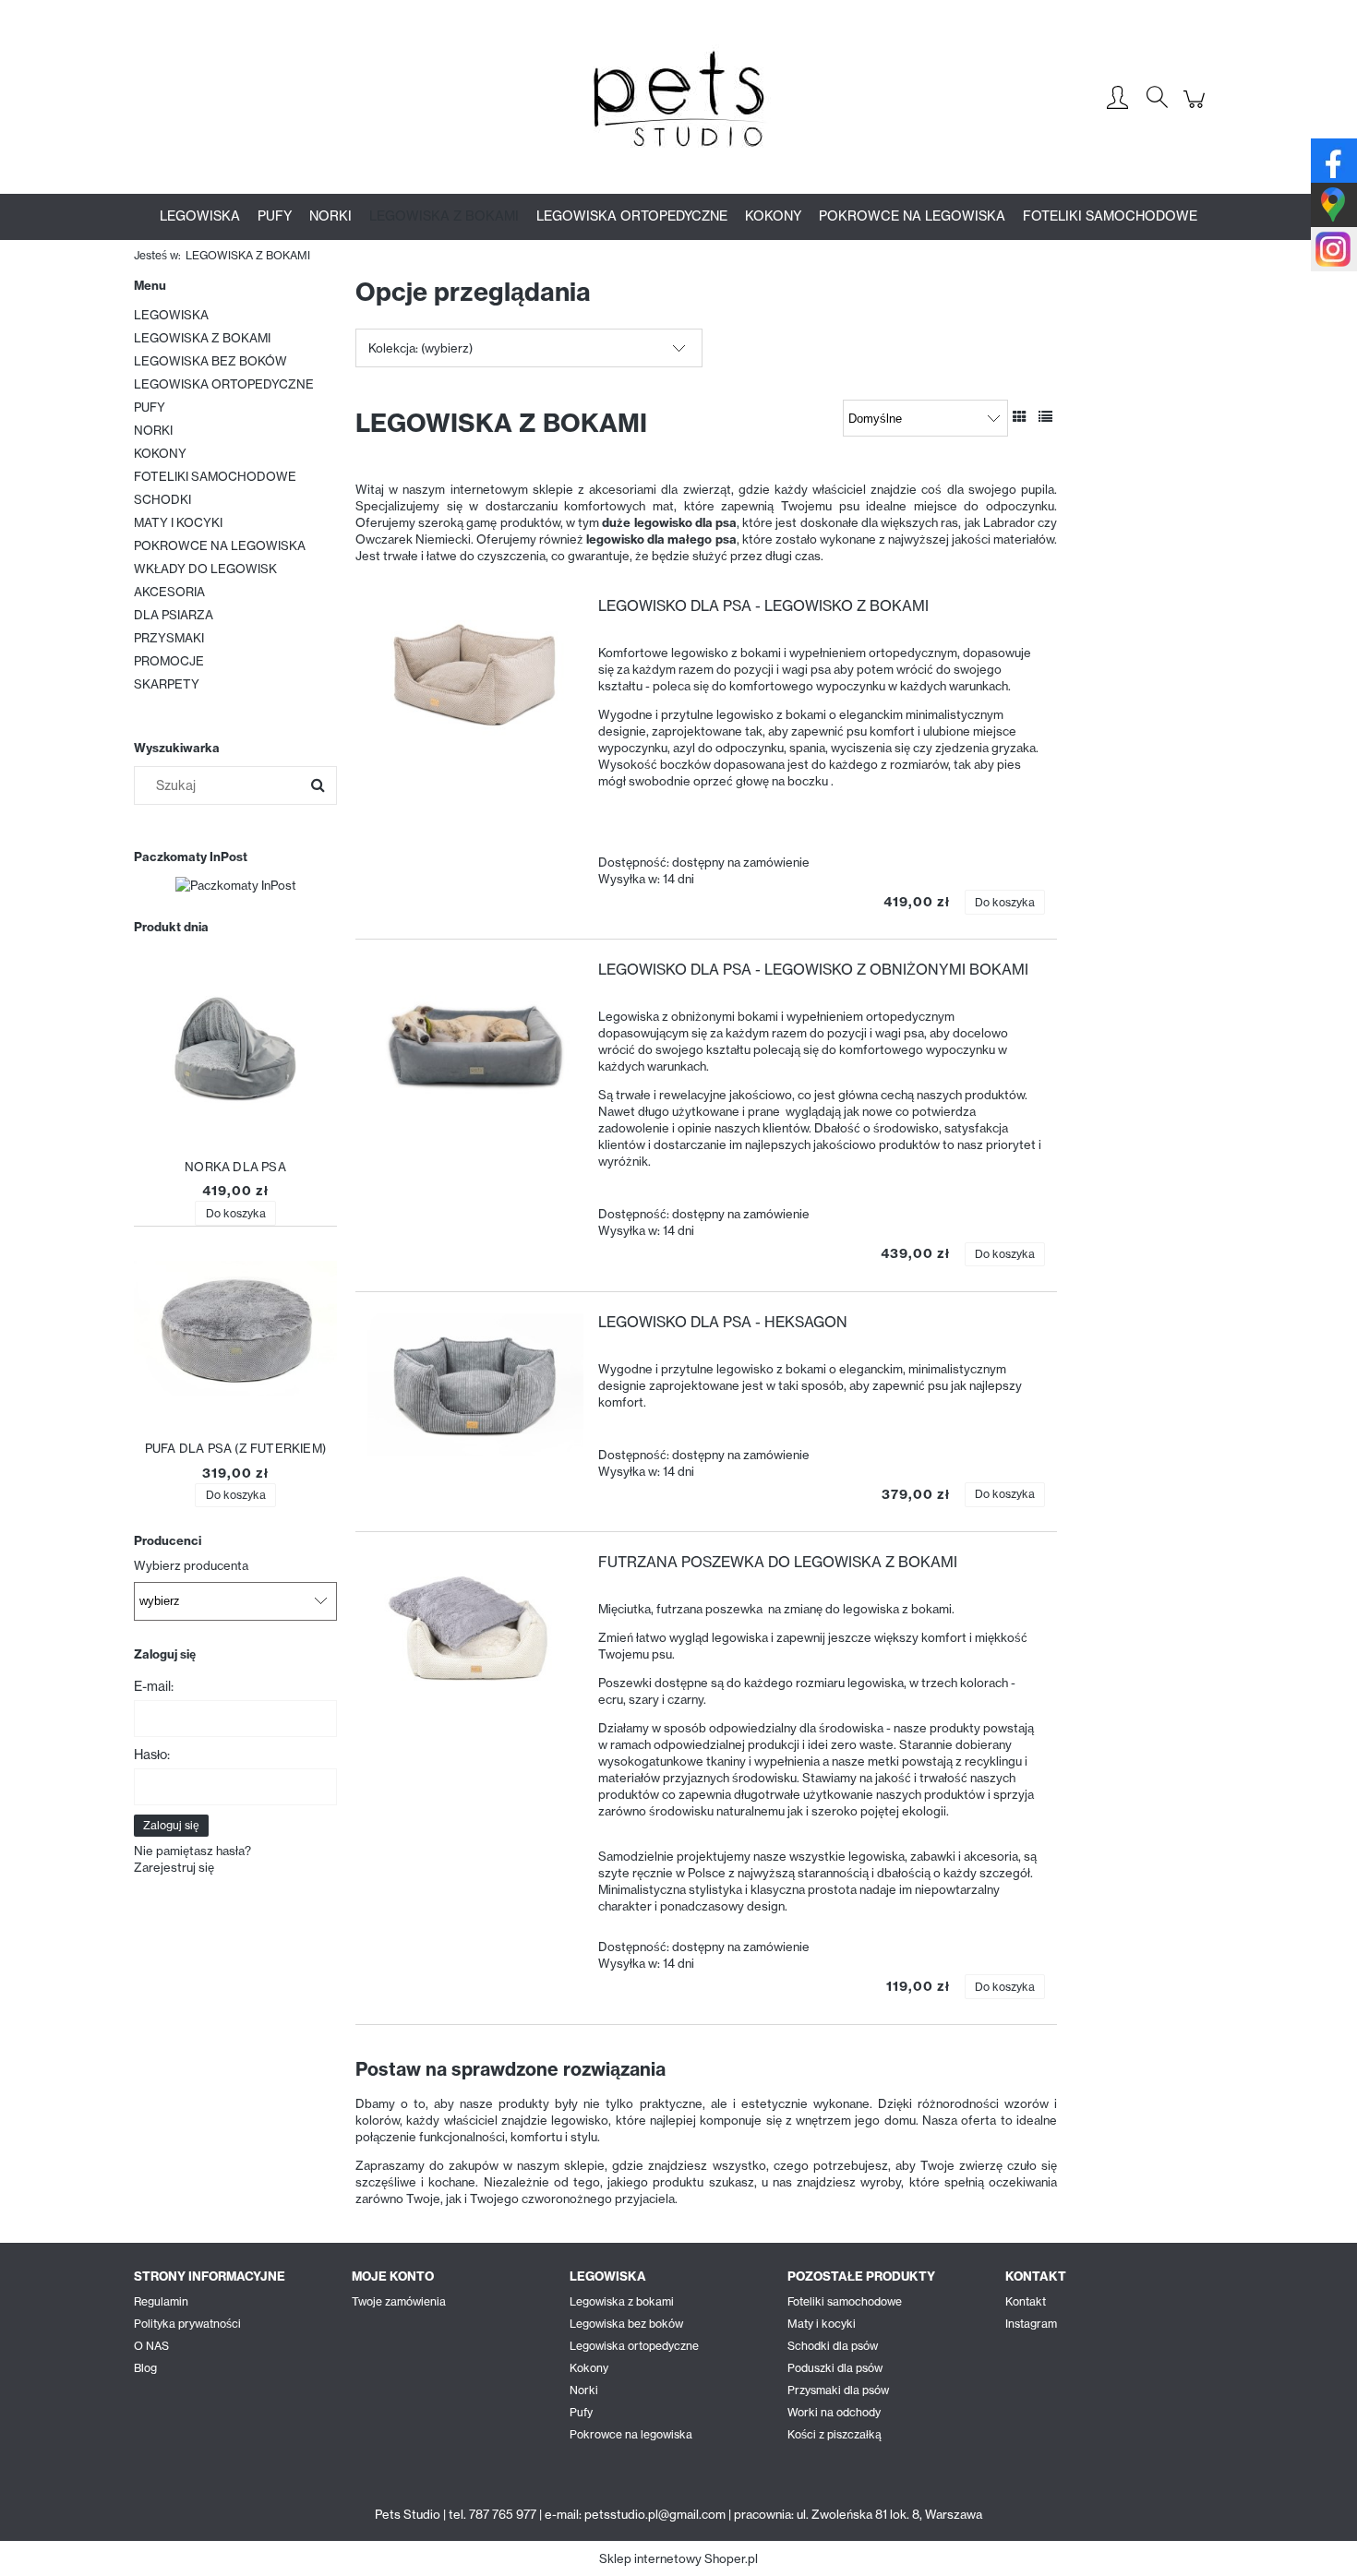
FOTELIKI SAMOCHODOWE (215, 476)
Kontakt (1026, 2301)
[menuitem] (200, 216)
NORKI (153, 430)
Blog (145, 2368)
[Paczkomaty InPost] (236, 883)
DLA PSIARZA (174, 615)
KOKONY (160, 453)
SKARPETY (167, 684)
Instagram (1031, 2324)
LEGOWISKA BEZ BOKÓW (210, 361)
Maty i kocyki (822, 2324)
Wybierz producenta (191, 1565)
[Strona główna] (678, 99)
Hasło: (152, 1755)
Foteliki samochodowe (845, 2301)
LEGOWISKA (171, 315)
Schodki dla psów (833, 2346)
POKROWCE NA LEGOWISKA (220, 545)
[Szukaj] (318, 785)
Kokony (589, 2368)
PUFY (150, 407)
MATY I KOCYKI (178, 522)
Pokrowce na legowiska (631, 2434)
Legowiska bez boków (626, 2324)
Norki (584, 2390)
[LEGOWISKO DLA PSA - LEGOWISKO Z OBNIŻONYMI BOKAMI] (475, 1032)
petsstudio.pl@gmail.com (655, 2514)
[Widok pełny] (1045, 417)
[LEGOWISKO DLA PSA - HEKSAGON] (475, 1385)
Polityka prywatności (187, 2324)
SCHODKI (162, 499)
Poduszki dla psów (835, 2368)
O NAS (151, 2346)
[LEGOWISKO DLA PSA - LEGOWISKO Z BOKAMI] (475, 669)
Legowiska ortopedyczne (634, 2346)
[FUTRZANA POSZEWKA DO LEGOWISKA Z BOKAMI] (475, 1625)
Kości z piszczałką (835, 2434)
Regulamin (161, 2301)
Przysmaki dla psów (838, 2390)
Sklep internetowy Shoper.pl (678, 2558)
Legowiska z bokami (622, 2301)
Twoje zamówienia (399, 2301)
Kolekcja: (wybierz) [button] (420, 348)
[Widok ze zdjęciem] (1020, 417)
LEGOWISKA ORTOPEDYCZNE (224, 384)
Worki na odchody (834, 2412)
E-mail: (154, 1686)
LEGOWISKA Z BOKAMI (202, 338)
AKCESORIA (169, 592)
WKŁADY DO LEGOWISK (205, 569)
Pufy (581, 2412)
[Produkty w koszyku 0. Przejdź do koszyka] (1197, 109)
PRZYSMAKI (169, 638)
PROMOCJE (169, 661)
